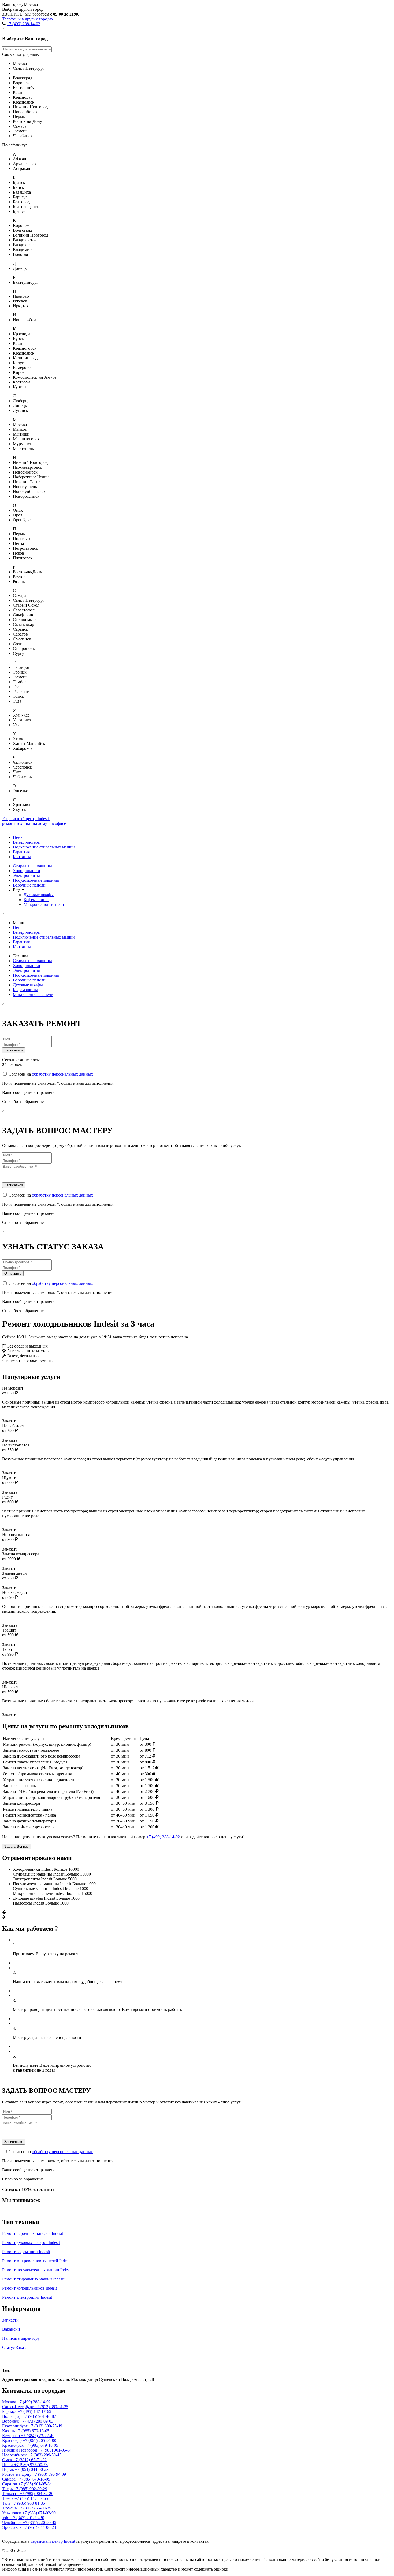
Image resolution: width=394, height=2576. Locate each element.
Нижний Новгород (20, 2450)
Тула (7, 2503)
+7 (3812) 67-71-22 (30, 2460)
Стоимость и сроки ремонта (28, 1361)
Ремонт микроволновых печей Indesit (36, 2261)
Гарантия (21, 852)
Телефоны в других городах (28, 19)
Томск (8, 2498)
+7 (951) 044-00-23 (32, 2469)
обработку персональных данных (62, 1074)
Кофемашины (36, 900)
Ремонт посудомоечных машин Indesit (37, 2270)
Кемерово (12, 2436)
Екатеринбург (15, 2426)
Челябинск (12, 2523)
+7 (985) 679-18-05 (33, 2431)
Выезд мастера (26, 842)
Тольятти (11, 2494)
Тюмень (10, 2508)
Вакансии (11, 2329)
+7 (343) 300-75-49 (45, 2426)
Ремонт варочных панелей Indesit (33, 2233)
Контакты (22, 857)
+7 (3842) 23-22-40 (38, 2436)
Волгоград (12, 2416)
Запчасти (10, 2320)
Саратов (10, 2484)
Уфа (6, 2518)
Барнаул (10, 2411)
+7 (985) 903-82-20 (37, 2494)
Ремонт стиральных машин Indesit (33, 2279)
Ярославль (12, 2527)
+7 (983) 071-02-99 (39, 2513)
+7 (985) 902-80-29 (30, 2489)
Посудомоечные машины (36, 880)
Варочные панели (29, 885)
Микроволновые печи (44, 904)
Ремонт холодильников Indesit (29, 2288)
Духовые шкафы (39, 895)
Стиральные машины (32, 866)
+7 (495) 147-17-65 (34, 2411)
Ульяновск (12, 2513)
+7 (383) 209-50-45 (45, 2455)
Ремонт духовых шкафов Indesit (31, 2243)
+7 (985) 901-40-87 (39, 2416)
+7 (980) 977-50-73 (31, 2465)
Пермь (9, 2469)
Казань (9, 2431)
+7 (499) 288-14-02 (23, 24)
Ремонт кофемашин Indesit (26, 2252)
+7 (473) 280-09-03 (37, 2421)
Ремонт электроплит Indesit (27, 2297)
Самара (9, 2479)
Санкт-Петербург (18, 2407)
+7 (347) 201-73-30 (27, 2518)
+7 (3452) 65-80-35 (34, 2508)
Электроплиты (26, 875)
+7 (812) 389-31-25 (52, 2407)
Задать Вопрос (16, 1846)
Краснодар (12, 2440)
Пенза (8, 2465)
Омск (8, 2460)
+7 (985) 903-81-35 (28, 2503)
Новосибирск (15, 2455)
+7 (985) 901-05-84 (55, 2450)
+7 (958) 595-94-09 (49, 2474)
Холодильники (27, 871)
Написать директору (21, 2338)
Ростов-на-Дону (17, 2474)
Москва (14, 2359)
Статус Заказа (15, 2347)
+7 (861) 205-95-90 (40, 2440)
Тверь (8, 2489)
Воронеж (11, 2421)
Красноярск (13, 2445)
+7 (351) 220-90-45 (40, 2523)
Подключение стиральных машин (44, 847)
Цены (18, 837)
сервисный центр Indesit (53, 2541)
